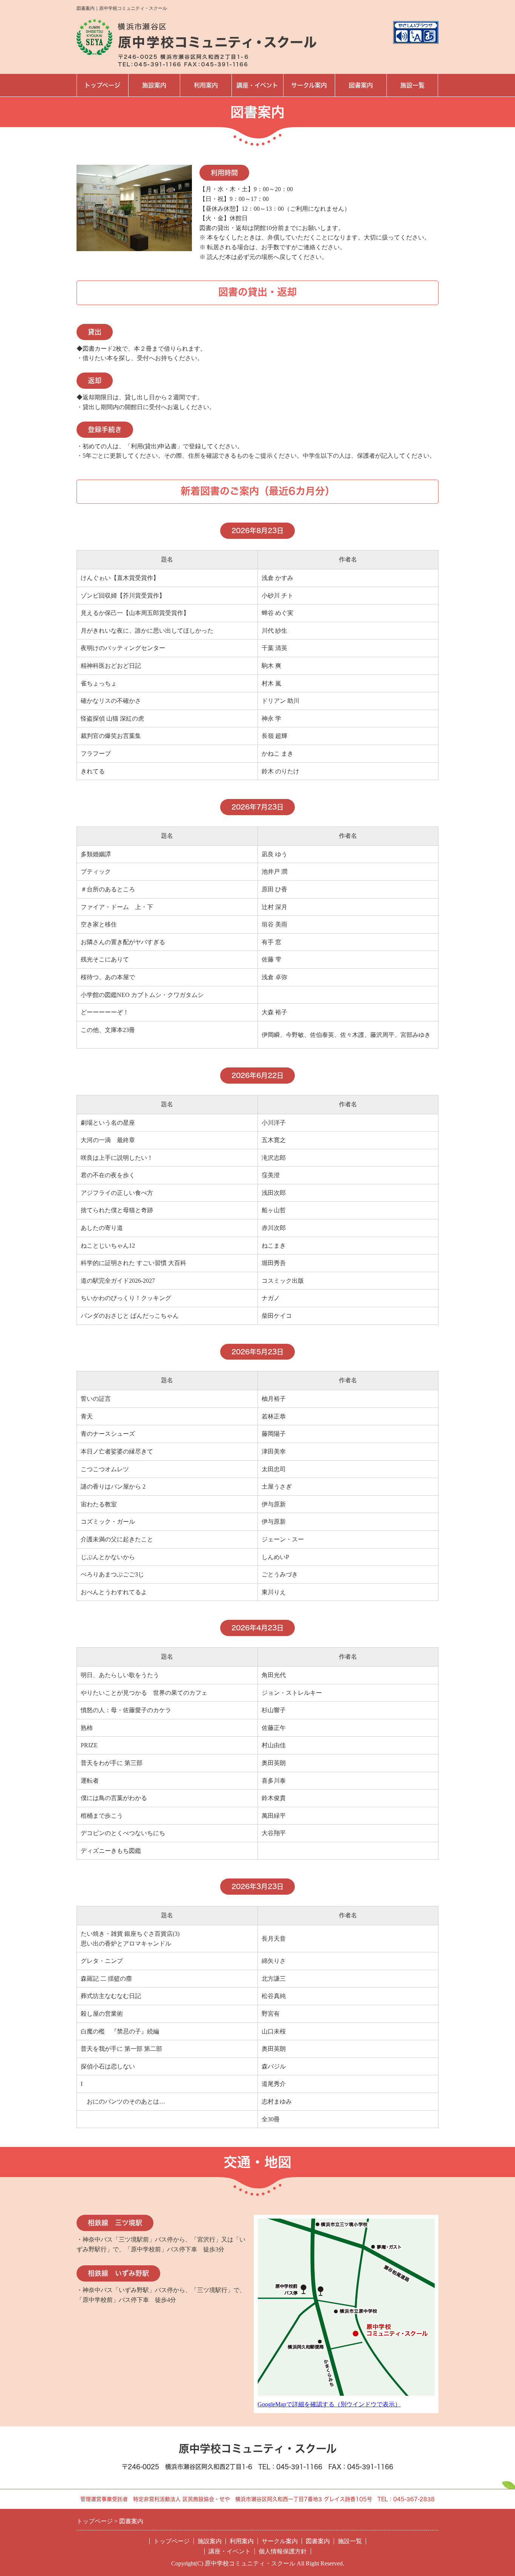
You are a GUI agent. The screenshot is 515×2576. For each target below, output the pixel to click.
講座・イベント (257, 85)
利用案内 (206, 85)
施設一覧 (412, 85)
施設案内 (154, 85)
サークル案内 (309, 85)
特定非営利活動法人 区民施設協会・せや (182, 2499)
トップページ (102, 85)
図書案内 (361, 85)
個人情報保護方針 (283, 2551)
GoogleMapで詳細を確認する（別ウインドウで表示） (329, 2404)
